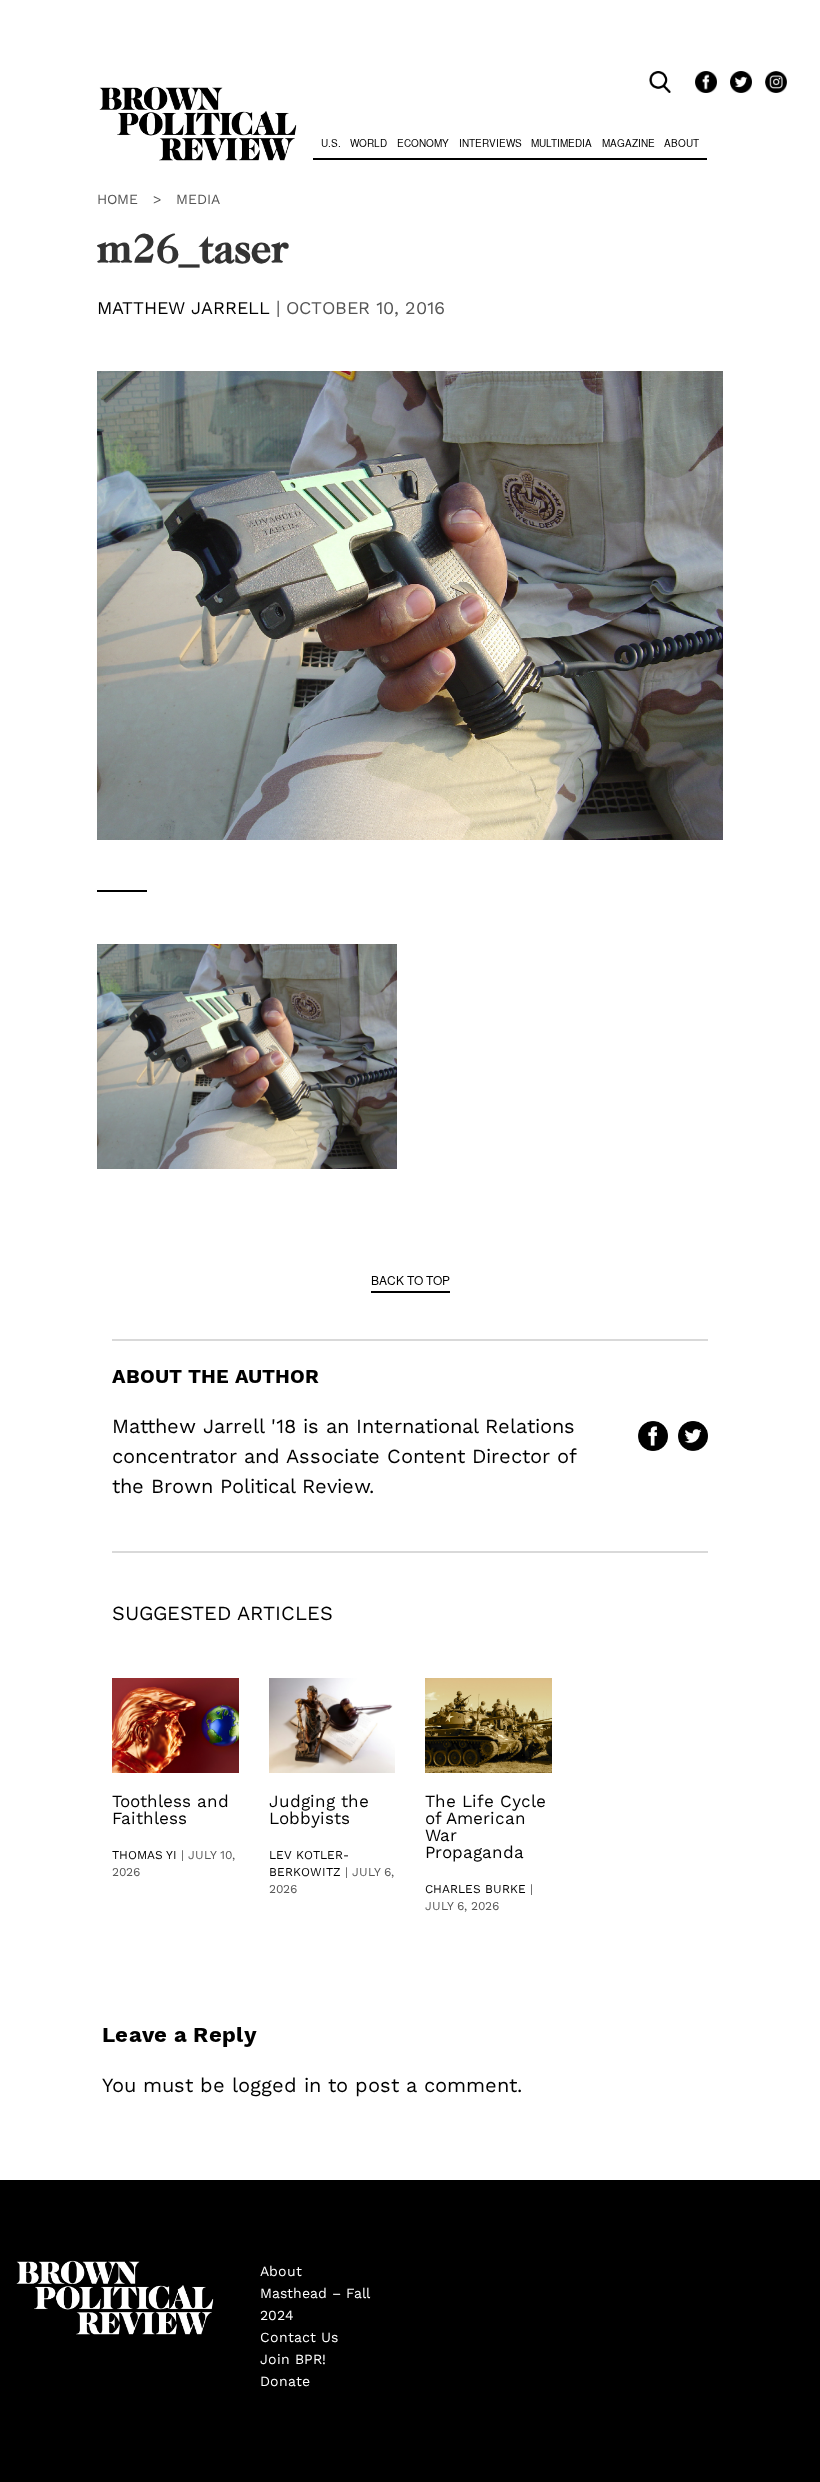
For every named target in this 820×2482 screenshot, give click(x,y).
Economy (423, 143)
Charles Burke (475, 1889)
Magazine (628, 143)
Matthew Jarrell (183, 307)
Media (198, 199)
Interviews (490, 143)
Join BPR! (293, 2359)
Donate (285, 2381)
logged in (276, 2085)
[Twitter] (737, 83)
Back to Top (410, 1279)
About (681, 143)
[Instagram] (771, 83)
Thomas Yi (144, 1855)
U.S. (331, 143)
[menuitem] (331, 145)
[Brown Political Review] (198, 96)
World (368, 143)
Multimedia (561, 143)
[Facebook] (702, 83)
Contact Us (299, 2337)
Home (117, 199)
